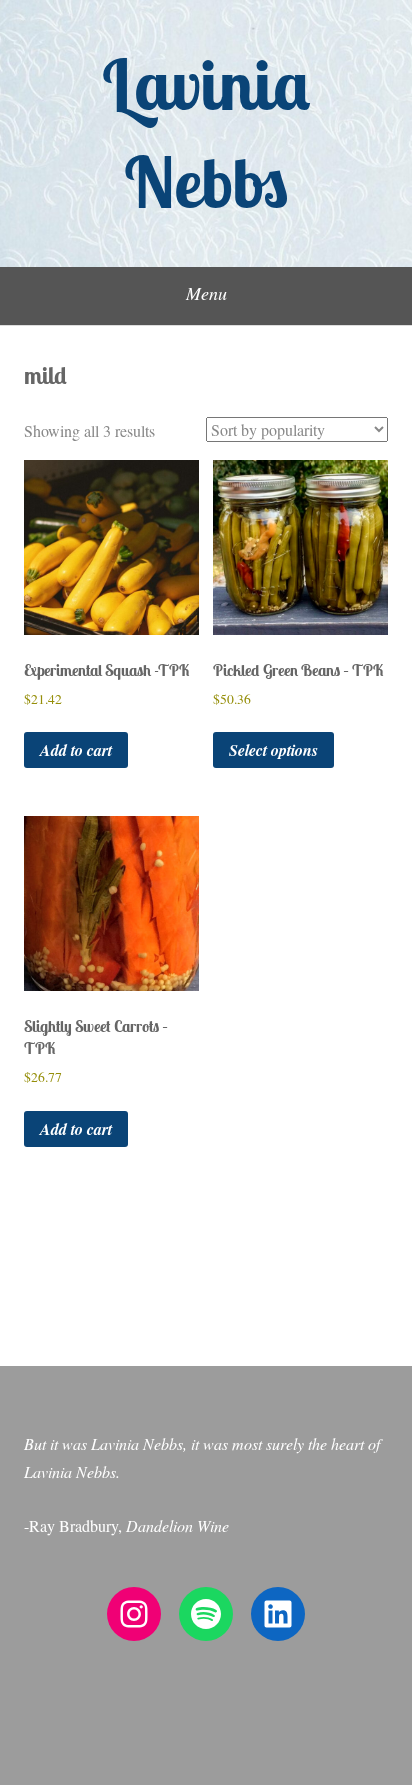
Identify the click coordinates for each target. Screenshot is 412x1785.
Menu (206, 293)
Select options (273, 750)
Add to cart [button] (76, 750)
